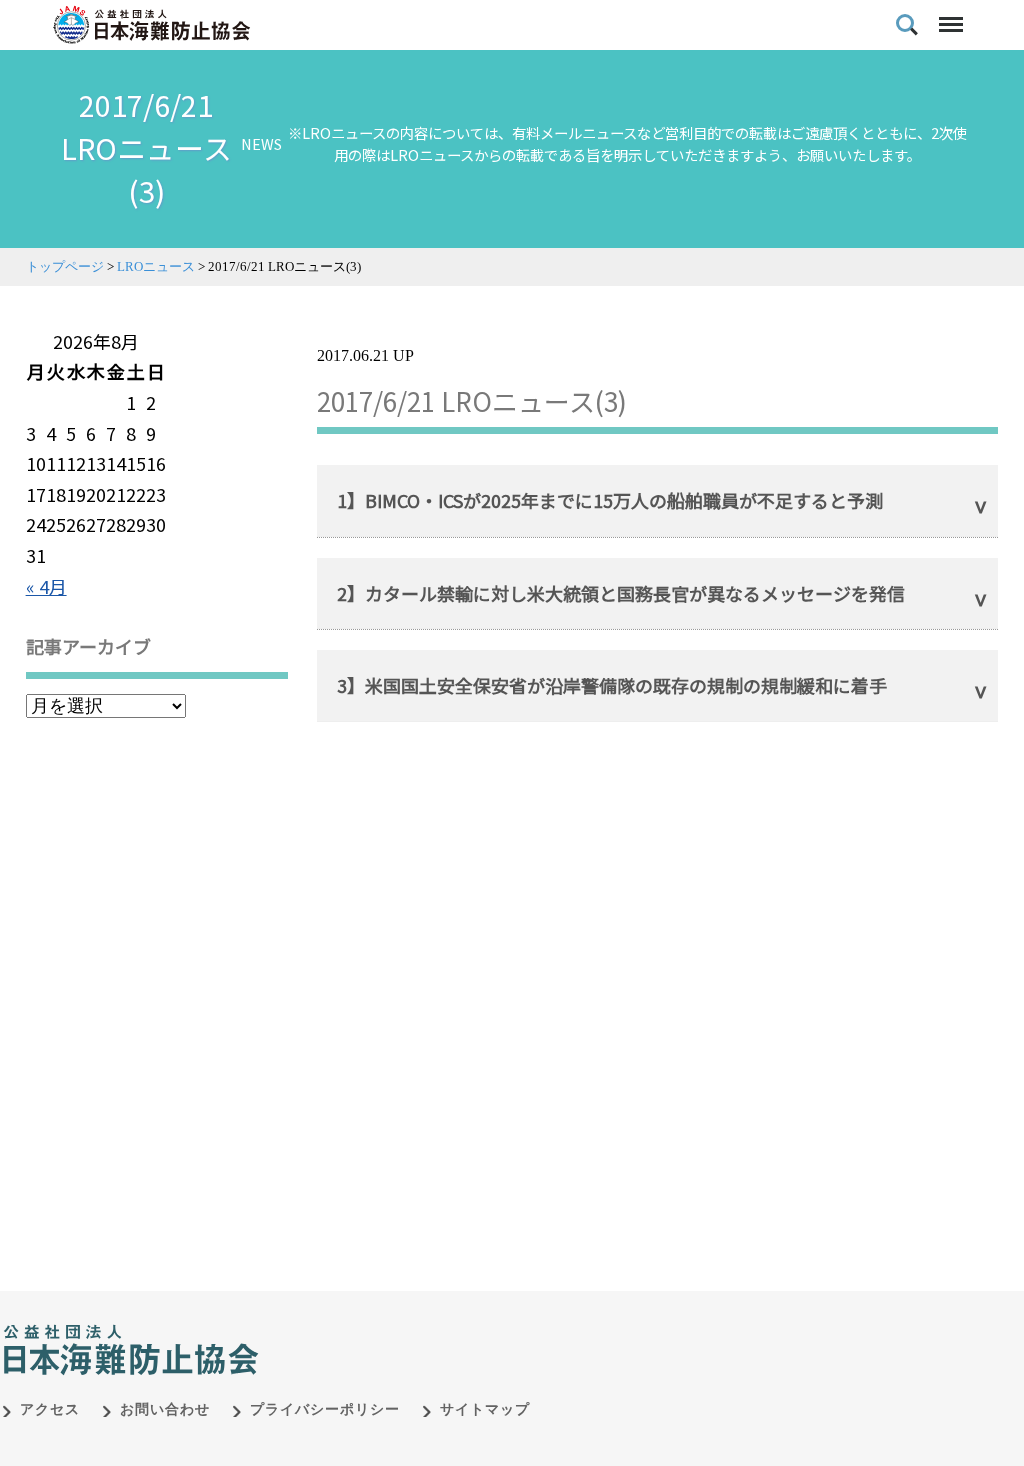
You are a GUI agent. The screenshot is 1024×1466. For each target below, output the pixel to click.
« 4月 (46, 586)
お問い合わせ (165, 1409)
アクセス (50, 1409)
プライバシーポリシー (325, 1409)
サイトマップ (485, 1409)
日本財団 (420, 1329)
